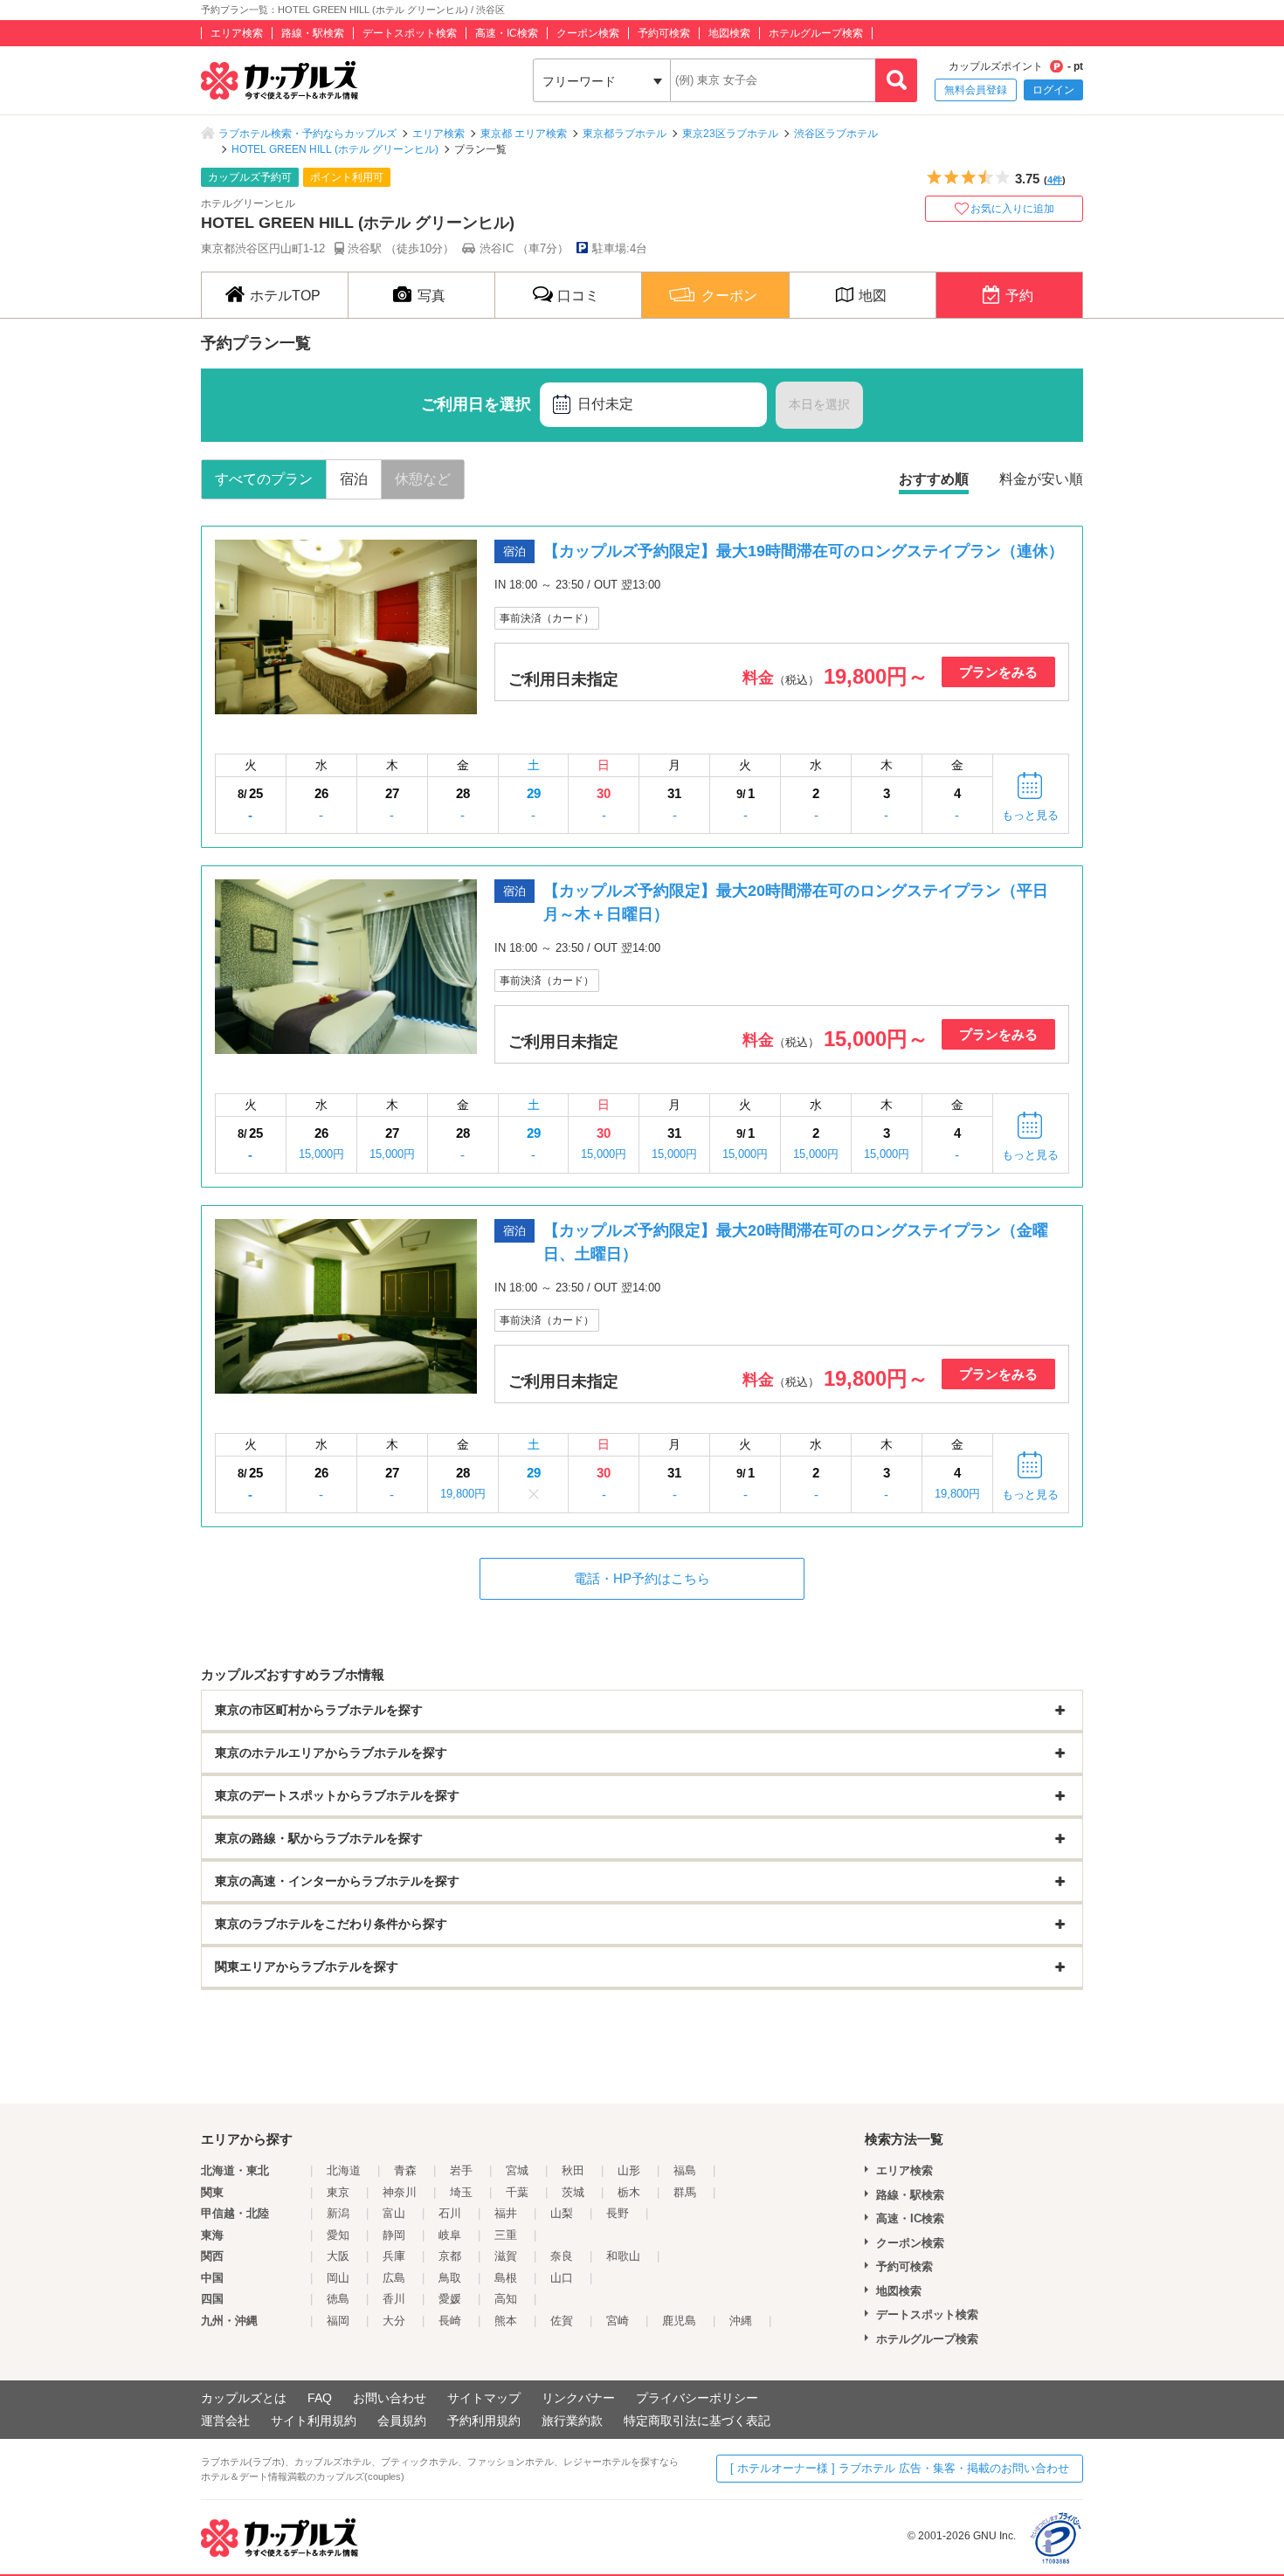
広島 (394, 2278)
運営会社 (225, 2421)
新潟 (338, 2213)
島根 (506, 2278)
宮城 (517, 2170)
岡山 (338, 2278)
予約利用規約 (484, 2421)
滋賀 (506, 2256)
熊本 (506, 2321)
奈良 (562, 2256)
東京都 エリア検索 (524, 134)
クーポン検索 (588, 33)
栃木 (629, 2192)
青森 (405, 2170)
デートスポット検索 (410, 33)
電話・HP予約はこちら (642, 1578)
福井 (506, 2213)
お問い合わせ (390, 2398)
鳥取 (450, 2278)
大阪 (338, 2256)
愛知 (338, 2235)
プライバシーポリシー (697, 2398)
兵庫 (394, 2256)
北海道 (344, 2170)
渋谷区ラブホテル (836, 134)
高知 (506, 2299)
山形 (629, 2170)
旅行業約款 (572, 2421)
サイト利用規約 (314, 2421)
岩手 (461, 2170)
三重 (506, 2235)
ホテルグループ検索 (816, 33)
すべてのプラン (264, 479)
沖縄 (741, 2321)
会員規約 (402, 2421)
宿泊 (354, 479)
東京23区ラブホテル (730, 134)
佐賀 (562, 2321)
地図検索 (729, 33)
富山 (394, 2213)
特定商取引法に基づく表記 (697, 2421)
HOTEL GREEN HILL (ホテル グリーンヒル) (335, 149)
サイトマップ (484, 2398)
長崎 (450, 2321)
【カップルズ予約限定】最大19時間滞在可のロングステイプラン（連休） (804, 551)
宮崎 (618, 2321)
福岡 (338, 2321)
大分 (394, 2321)
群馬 (685, 2192)
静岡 (394, 2235)
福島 (685, 2170)
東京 (338, 2192)
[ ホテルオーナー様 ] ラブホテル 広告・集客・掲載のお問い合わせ (900, 2468)
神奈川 (400, 2192)
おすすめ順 (934, 479)
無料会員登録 (976, 90)
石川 (450, 2213)
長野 (618, 2213)
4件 (1055, 180)
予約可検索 (664, 33)
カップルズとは (244, 2398)
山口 (562, 2278)
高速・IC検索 (507, 33)
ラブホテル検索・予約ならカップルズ (307, 134)
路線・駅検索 (313, 33)
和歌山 (623, 2256)
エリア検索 (237, 33)
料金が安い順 (1041, 479)
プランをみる (998, 672)
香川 (394, 2299)
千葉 (517, 2192)
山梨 (562, 2213)
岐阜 (450, 2235)
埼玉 (461, 2192)
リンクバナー (578, 2398)
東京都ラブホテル (625, 134)
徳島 (338, 2299)
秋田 (573, 2170)
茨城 (573, 2192)
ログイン (1053, 90)
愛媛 (450, 2299)
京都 (450, 2256)
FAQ (320, 2398)
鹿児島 (679, 2321)
